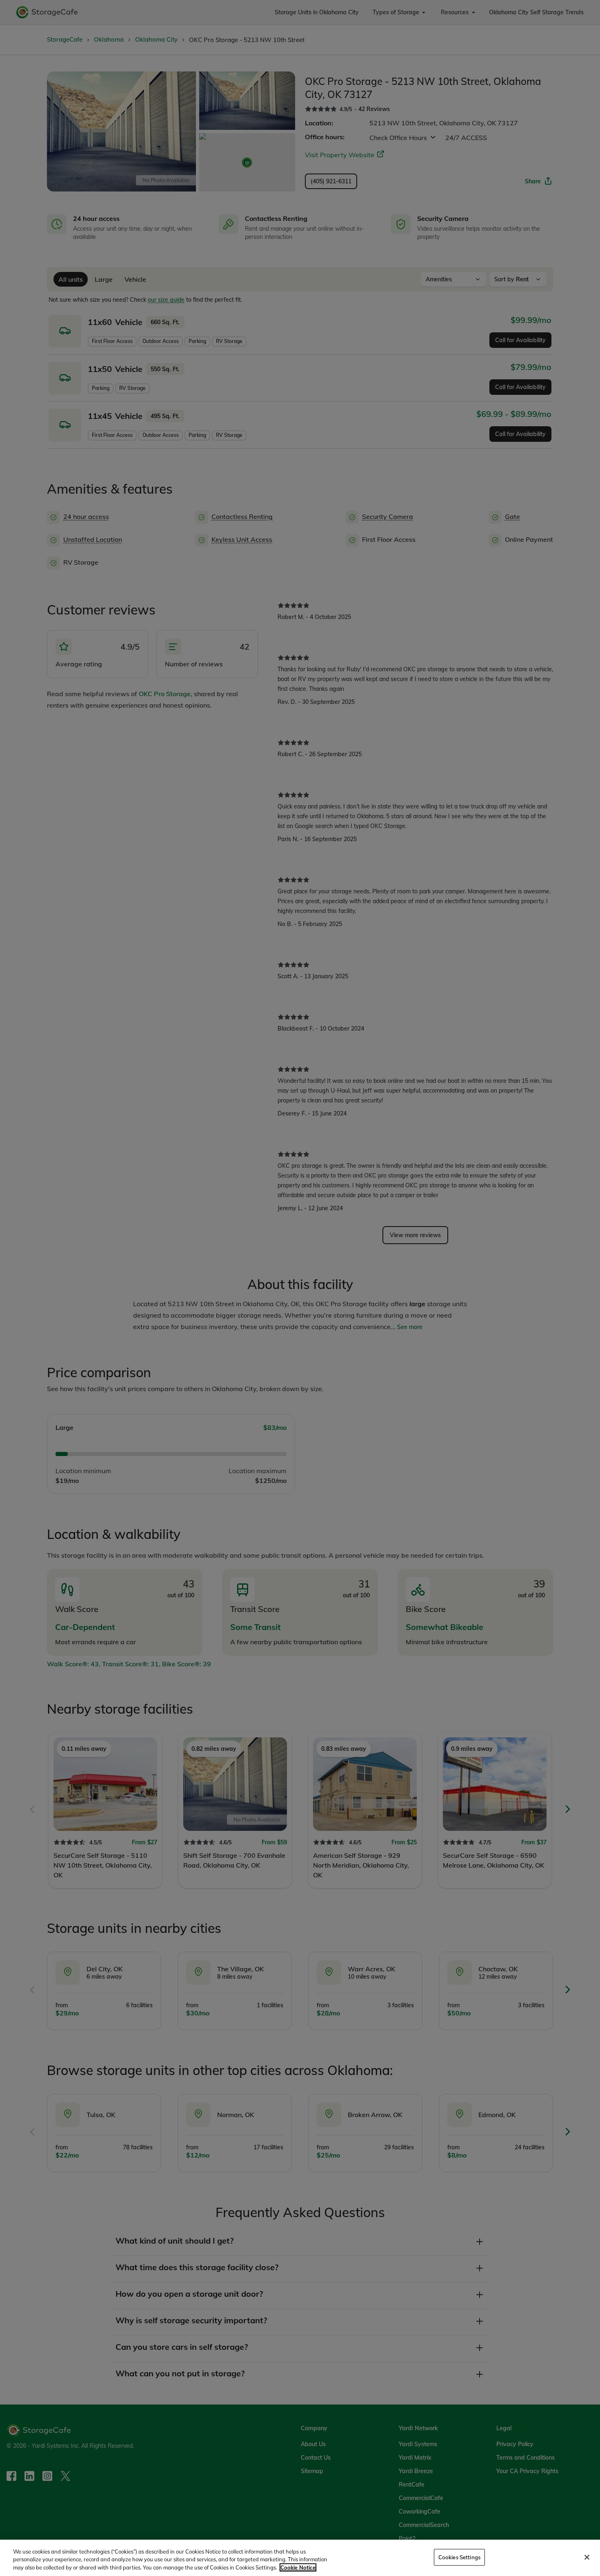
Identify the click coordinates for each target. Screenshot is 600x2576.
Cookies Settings (459, 2557)
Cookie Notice (298, 2567)
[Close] (587, 2557)
